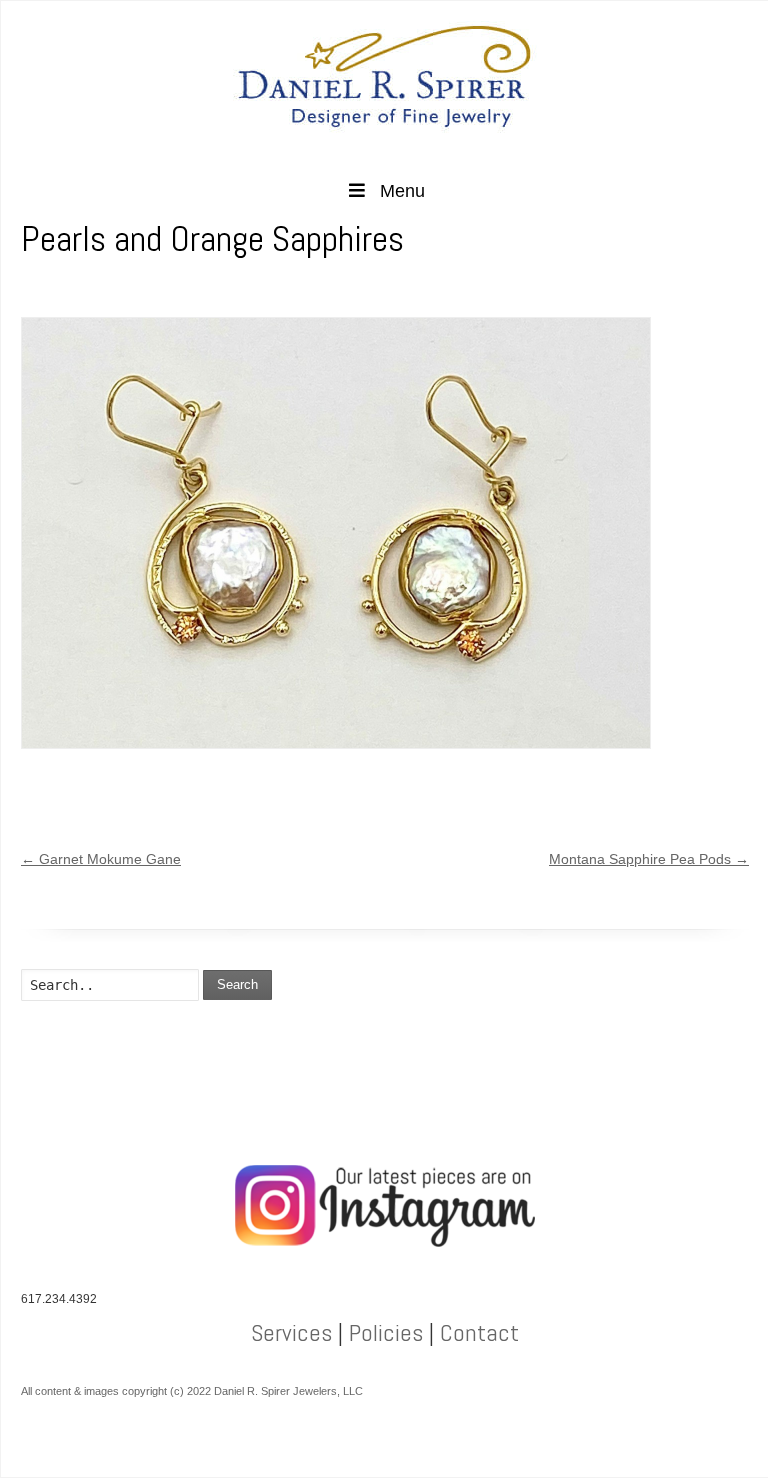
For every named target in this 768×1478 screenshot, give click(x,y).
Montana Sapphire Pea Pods (649, 859)
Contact (479, 1332)
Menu (402, 191)
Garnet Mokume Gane (101, 859)
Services (291, 1332)
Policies (386, 1332)
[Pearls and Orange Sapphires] (336, 533)
